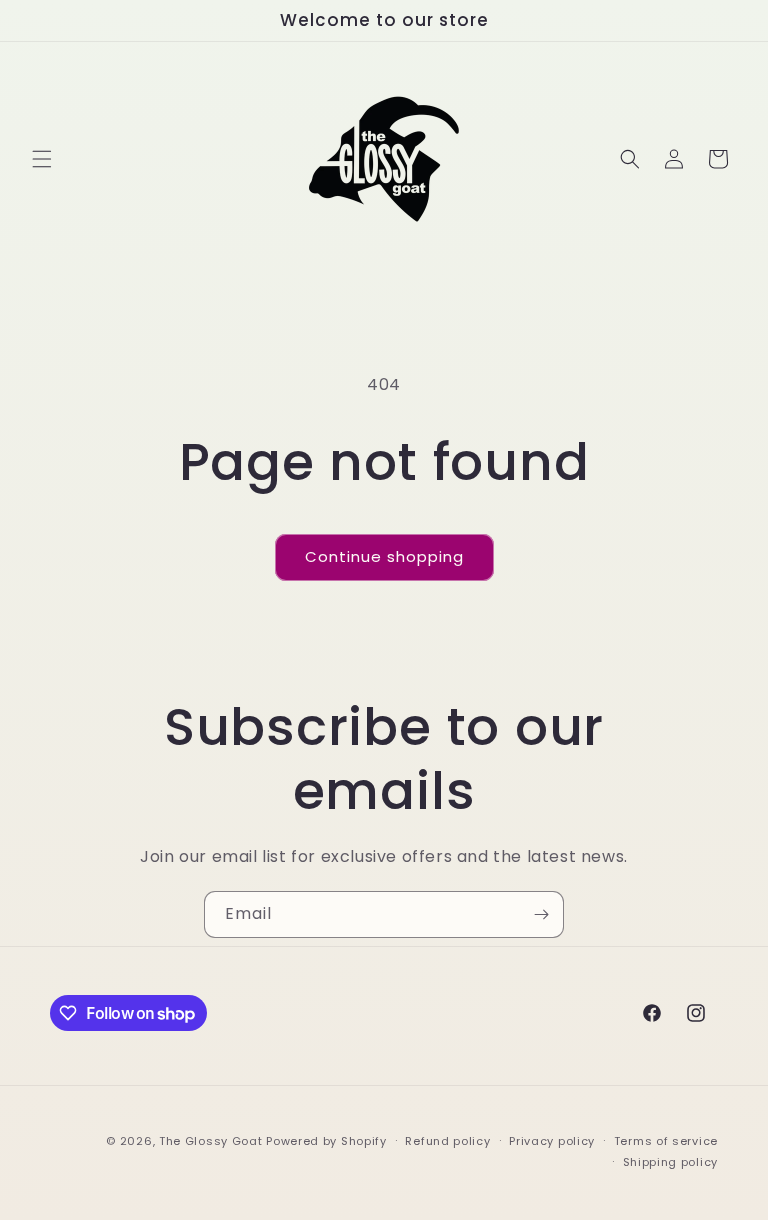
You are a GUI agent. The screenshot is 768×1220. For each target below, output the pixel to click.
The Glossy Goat (211, 1141)
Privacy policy (552, 1141)
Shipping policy (671, 1162)
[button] (42, 159)
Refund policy (447, 1141)
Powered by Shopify (326, 1141)
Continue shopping (384, 556)
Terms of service (666, 1141)
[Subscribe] (541, 914)
